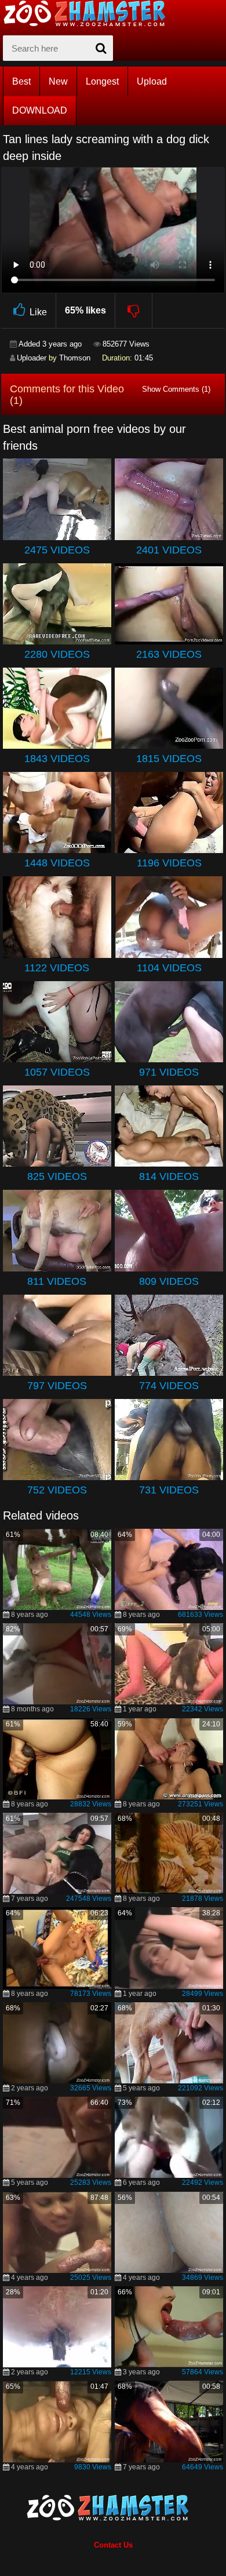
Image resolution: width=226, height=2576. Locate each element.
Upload (152, 81)
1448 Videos (57, 863)
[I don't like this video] (134, 311)
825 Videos (57, 1176)
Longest (102, 81)
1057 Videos (57, 1072)
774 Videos (169, 1386)
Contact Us (113, 2545)
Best (21, 81)
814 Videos (169, 1176)
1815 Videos (169, 759)
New (58, 81)
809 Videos (169, 1281)
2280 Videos (57, 654)
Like (38, 312)
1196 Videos (169, 863)
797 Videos (57, 1386)
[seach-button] (101, 48)
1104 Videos (169, 968)
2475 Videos (57, 550)
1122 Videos (57, 968)
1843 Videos (57, 759)
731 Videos (169, 1490)
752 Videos (57, 1490)
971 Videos (169, 1072)
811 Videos (57, 1281)
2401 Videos (169, 550)
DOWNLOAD (40, 110)
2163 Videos (169, 654)
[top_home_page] (90, 13)
